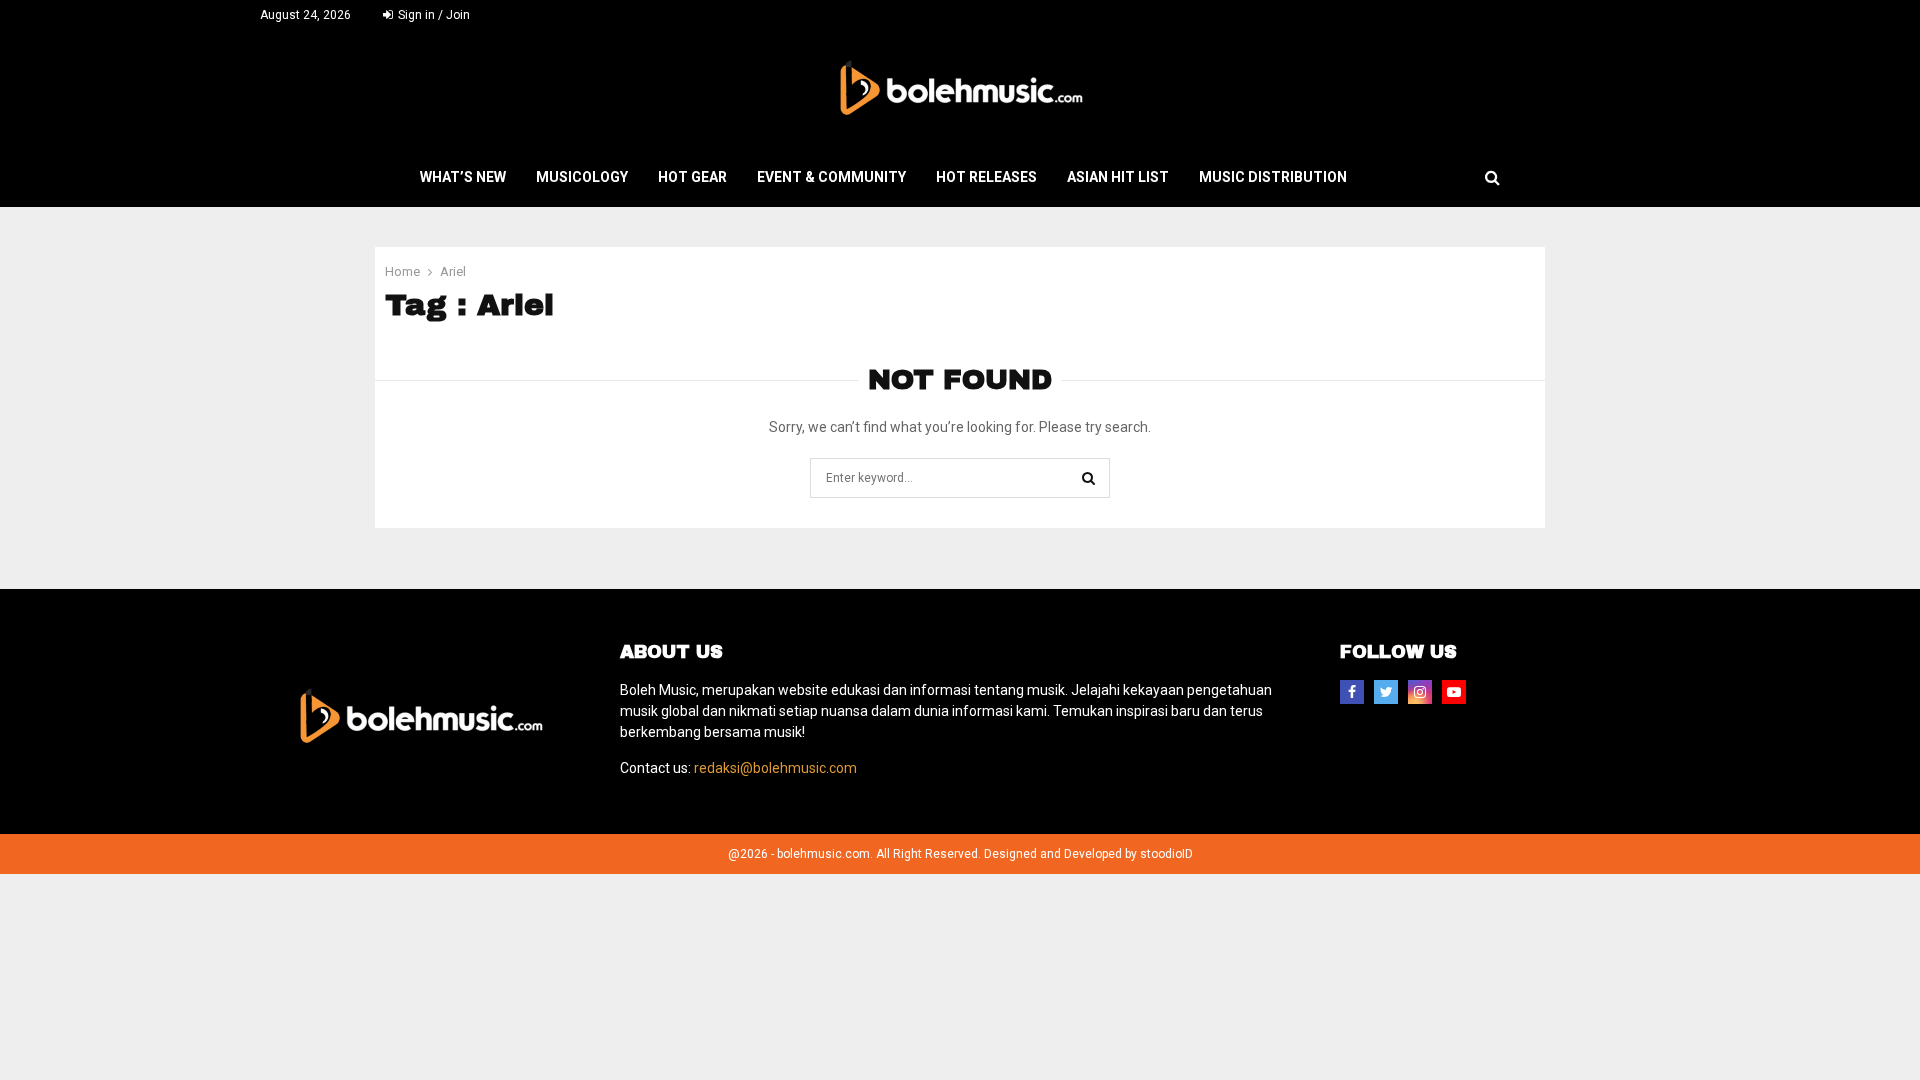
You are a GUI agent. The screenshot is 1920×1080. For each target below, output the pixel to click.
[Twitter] (1386, 692)
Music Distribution (1273, 177)
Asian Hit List (1118, 177)
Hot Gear (692, 177)
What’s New (463, 177)
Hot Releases (986, 177)
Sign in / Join (432, 15)
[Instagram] (1420, 692)
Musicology (582, 177)
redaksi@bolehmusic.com (775, 768)
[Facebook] (1352, 692)
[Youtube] (1454, 692)
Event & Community (831, 177)
